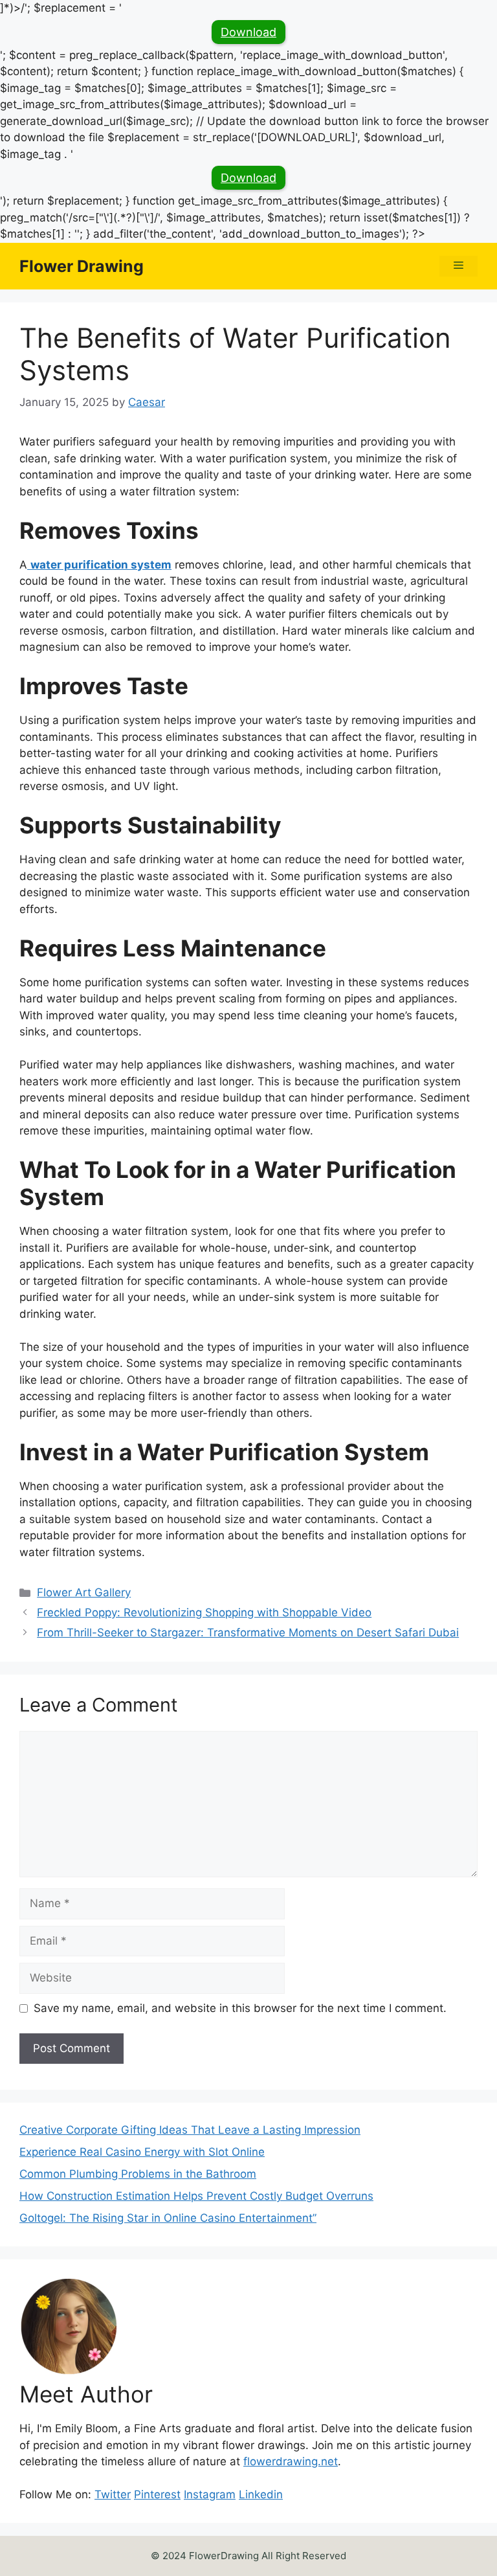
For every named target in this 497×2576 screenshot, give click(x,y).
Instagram (210, 2494)
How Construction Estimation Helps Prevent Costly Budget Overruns (196, 2196)
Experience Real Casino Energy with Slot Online (142, 2152)
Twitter (113, 2494)
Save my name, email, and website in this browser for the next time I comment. (240, 2008)
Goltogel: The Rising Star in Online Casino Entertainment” (168, 2218)
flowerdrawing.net (291, 2461)
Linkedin (261, 2494)
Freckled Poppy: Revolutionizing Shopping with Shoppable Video (204, 1612)
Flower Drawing (82, 266)
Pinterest (157, 2494)
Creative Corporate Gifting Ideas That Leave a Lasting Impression (190, 2130)
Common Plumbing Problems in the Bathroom (138, 2174)
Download (248, 32)
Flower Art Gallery (84, 1592)
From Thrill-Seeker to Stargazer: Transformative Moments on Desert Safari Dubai (248, 1633)
